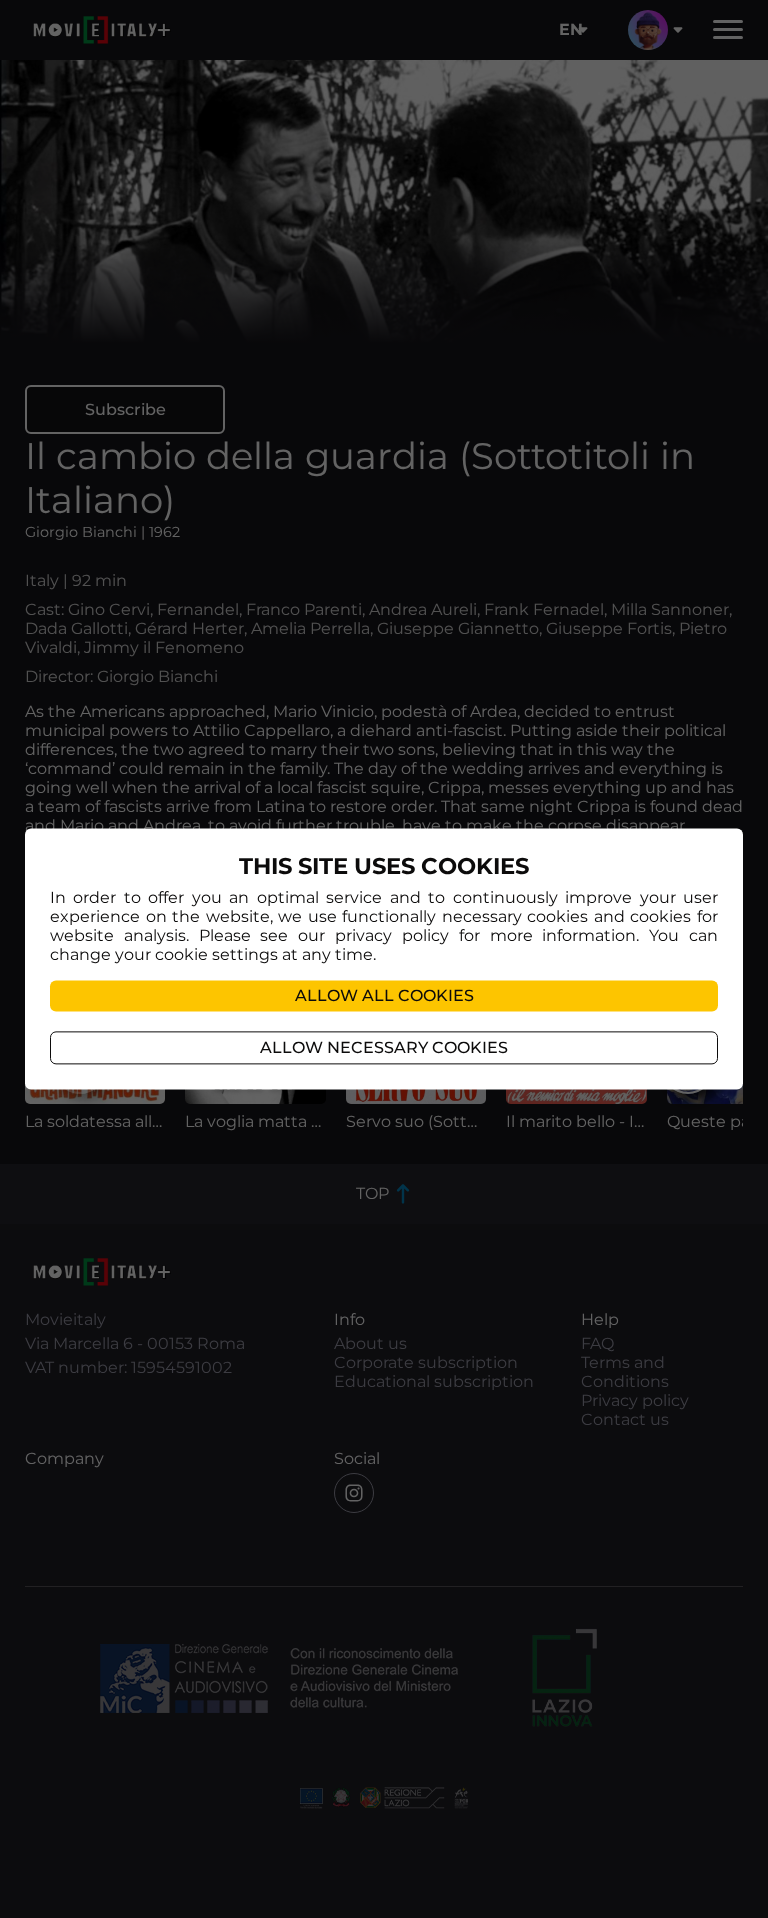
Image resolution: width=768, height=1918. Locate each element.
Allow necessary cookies (384, 1048)
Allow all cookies (384, 996)
